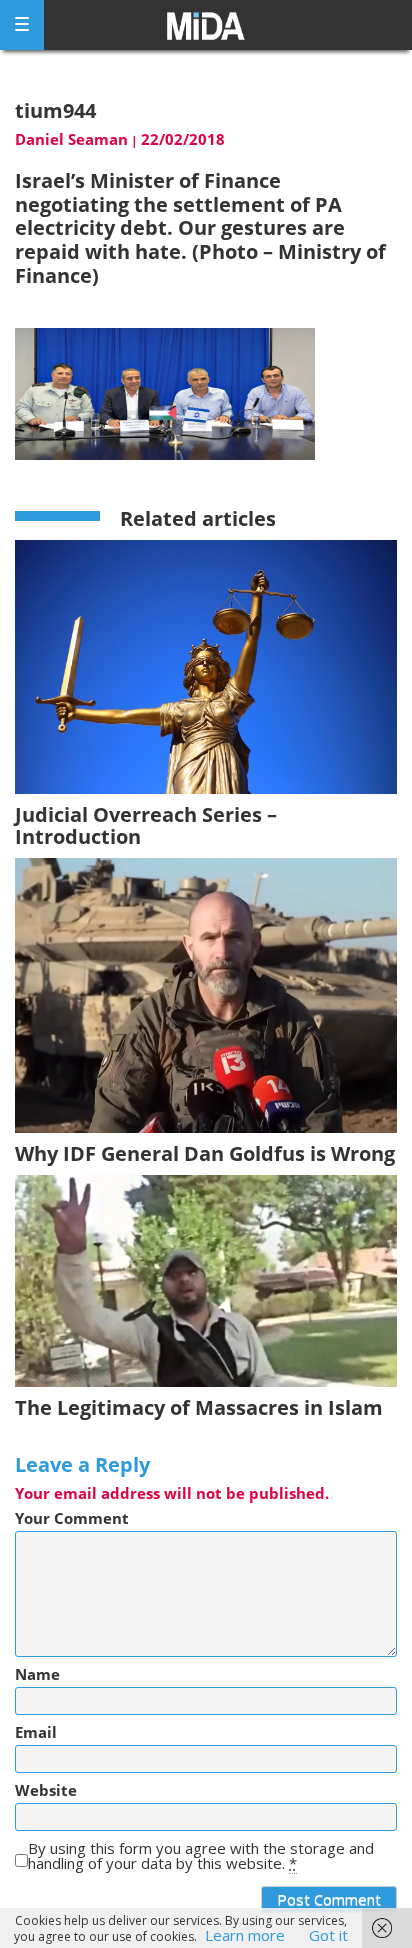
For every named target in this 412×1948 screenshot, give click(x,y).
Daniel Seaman (71, 139)
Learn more (245, 1935)
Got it (328, 1935)
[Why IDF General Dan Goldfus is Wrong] (206, 994)
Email (36, 1732)
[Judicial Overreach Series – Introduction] (206, 665)
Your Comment (72, 1518)
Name (37, 1674)
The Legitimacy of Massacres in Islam (199, 1407)
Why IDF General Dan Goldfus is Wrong (205, 1153)
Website (46, 1790)
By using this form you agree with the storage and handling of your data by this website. (201, 1856)
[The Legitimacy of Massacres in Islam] (206, 1279)
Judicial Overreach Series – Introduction (146, 825)
